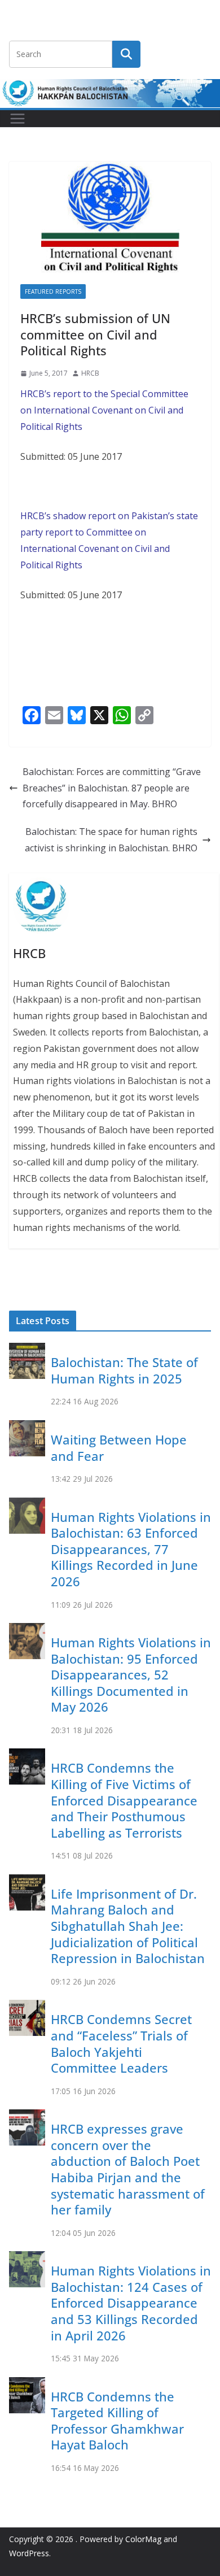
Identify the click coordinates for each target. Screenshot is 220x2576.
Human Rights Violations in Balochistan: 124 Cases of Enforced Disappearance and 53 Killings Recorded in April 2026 (131, 2303)
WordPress (29, 2553)
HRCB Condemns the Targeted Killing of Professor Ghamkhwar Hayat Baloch (117, 2421)
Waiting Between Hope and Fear (119, 1448)
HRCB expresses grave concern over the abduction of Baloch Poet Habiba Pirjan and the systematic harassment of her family (128, 2169)
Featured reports (53, 291)
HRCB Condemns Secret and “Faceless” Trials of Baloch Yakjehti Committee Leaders (121, 2043)
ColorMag (143, 2539)
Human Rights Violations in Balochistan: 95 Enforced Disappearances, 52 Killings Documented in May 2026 (131, 1674)
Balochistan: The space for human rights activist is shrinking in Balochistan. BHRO (111, 840)
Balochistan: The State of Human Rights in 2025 (124, 1370)
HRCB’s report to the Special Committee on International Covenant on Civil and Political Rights (104, 410)
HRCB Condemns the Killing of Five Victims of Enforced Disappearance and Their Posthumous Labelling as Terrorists (124, 1800)
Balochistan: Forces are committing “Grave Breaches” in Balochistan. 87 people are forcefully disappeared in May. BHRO (112, 788)
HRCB (90, 373)
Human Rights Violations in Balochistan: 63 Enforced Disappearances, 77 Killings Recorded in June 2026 (131, 1549)
